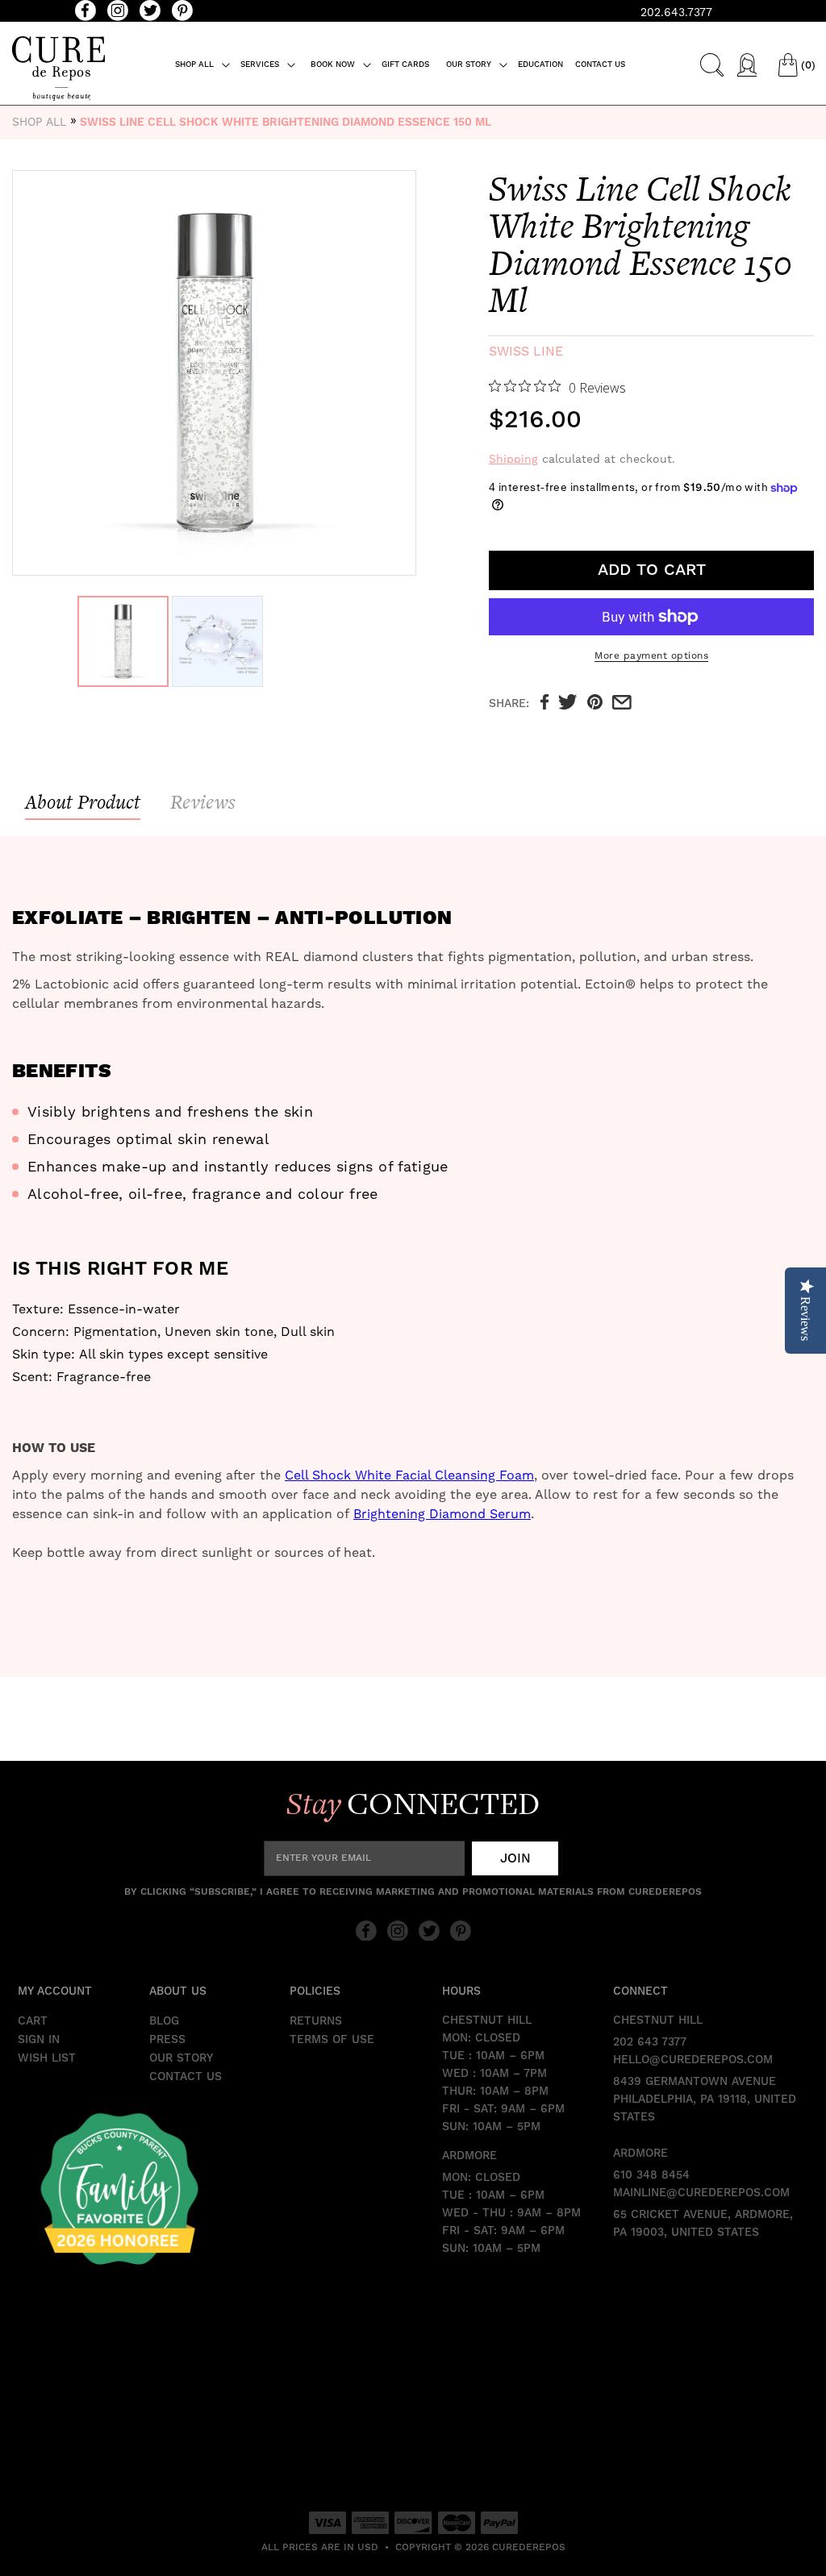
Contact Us (186, 2077)
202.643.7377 (676, 12)
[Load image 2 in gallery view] (217, 641)
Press (167, 2040)
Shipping (513, 459)
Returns (316, 2021)
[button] (203, 65)
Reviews (203, 802)
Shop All (39, 122)
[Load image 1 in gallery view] (123, 641)
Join (515, 1858)
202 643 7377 (650, 2042)
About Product (83, 802)
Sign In (39, 2040)
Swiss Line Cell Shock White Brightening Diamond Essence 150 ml (286, 123)
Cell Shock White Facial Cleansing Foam (409, 1475)
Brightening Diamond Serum (442, 1514)
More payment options (651, 655)
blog (164, 2021)
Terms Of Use (332, 2040)
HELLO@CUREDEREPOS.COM (693, 2060)
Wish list (47, 2058)
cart (33, 2021)
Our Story (181, 2058)
